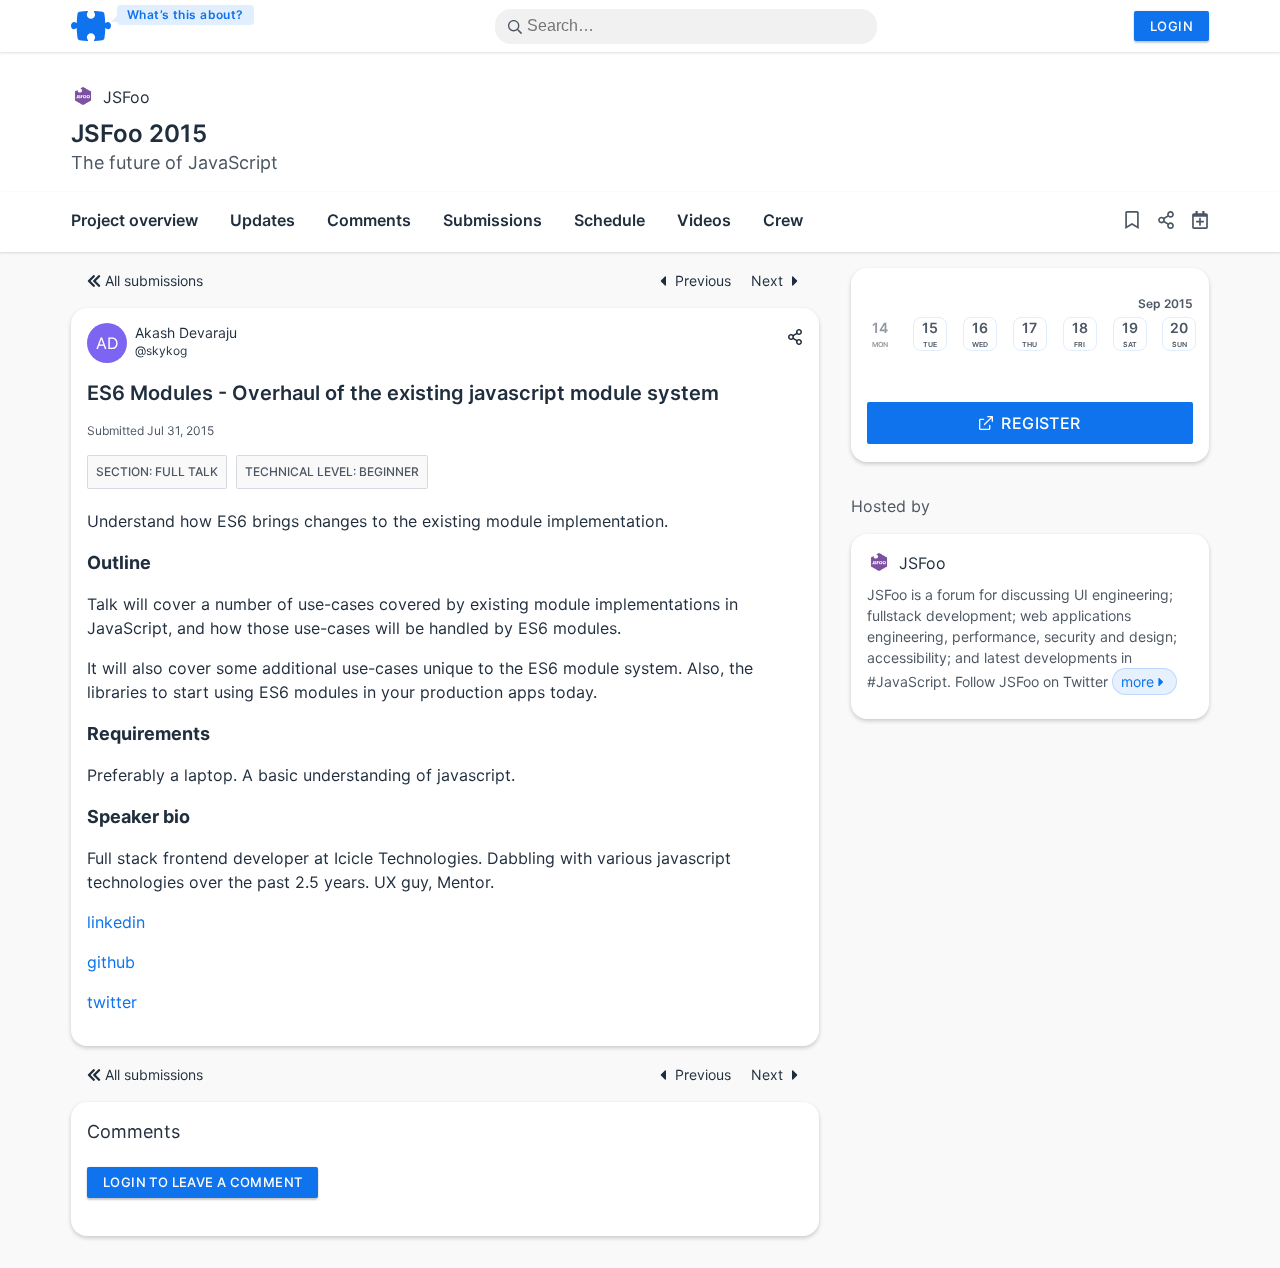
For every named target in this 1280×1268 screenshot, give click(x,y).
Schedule (609, 220)
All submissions (154, 280)
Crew (783, 220)
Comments (369, 220)
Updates (262, 220)
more (1137, 681)
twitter (112, 1002)
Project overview (134, 220)
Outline (119, 562)
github (111, 962)
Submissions (492, 220)
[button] (1158, 222)
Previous (705, 280)
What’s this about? (185, 14)
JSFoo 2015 (139, 133)
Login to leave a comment (202, 1182)
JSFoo (126, 97)
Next (767, 280)
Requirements (148, 733)
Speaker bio (138, 816)
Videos (704, 220)
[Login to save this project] (1132, 222)
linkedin (116, 922)
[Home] (163, 26)
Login (1171, 26)
